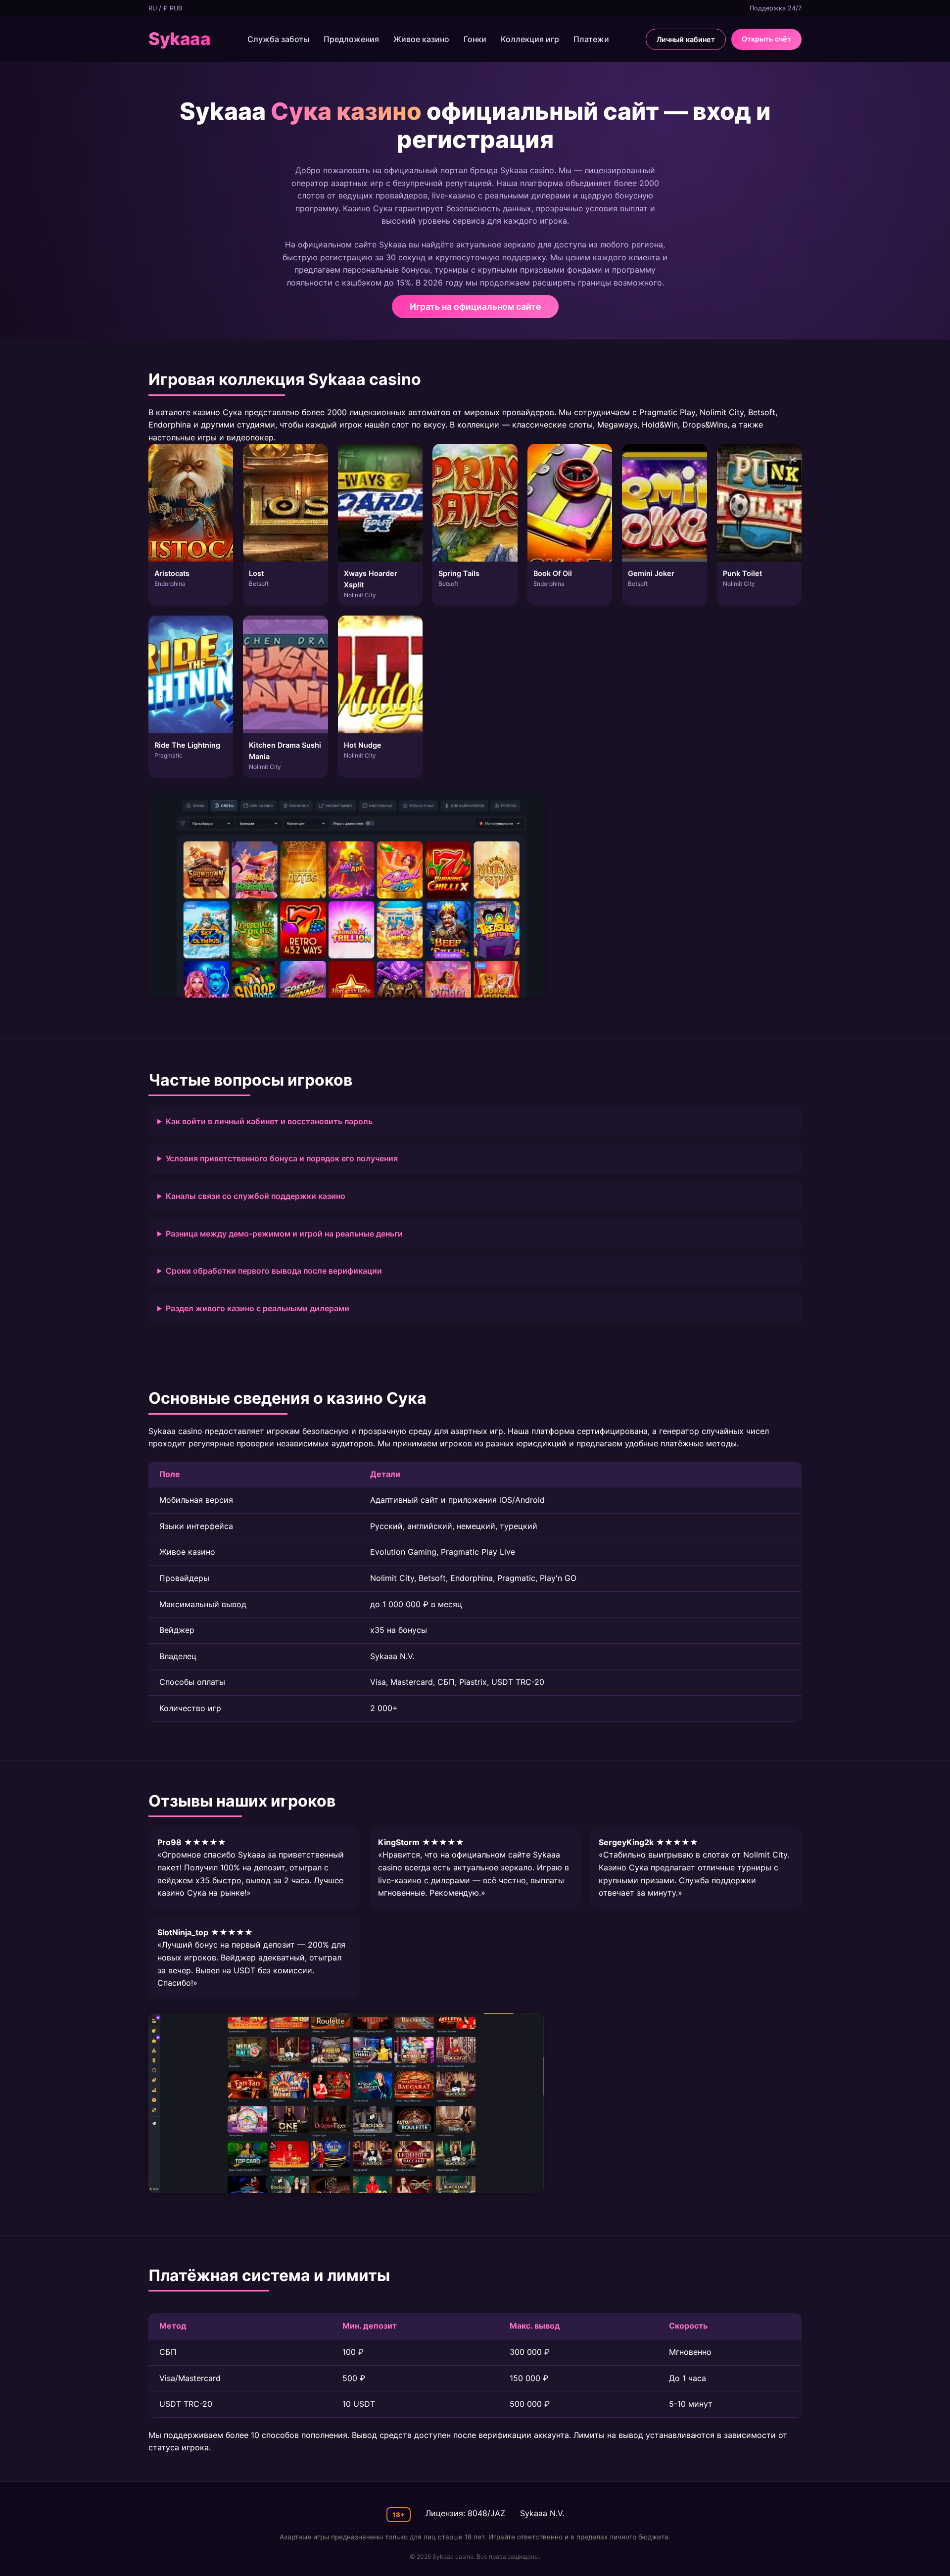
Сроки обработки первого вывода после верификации (274, 1271)
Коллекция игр (530, 39)
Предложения (351, 39)
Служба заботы (278, 39)
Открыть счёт (766, 39)
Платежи (591, 39)
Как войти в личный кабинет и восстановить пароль (269, 1121)
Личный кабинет (686, 39)
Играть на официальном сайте (475, 307)
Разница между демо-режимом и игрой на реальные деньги (284, 1234)
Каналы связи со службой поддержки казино (256, 1196)
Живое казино (421, 39)
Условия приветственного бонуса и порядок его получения (282, 1158)
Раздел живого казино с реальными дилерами (258, 1308)
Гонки (475, 39)
